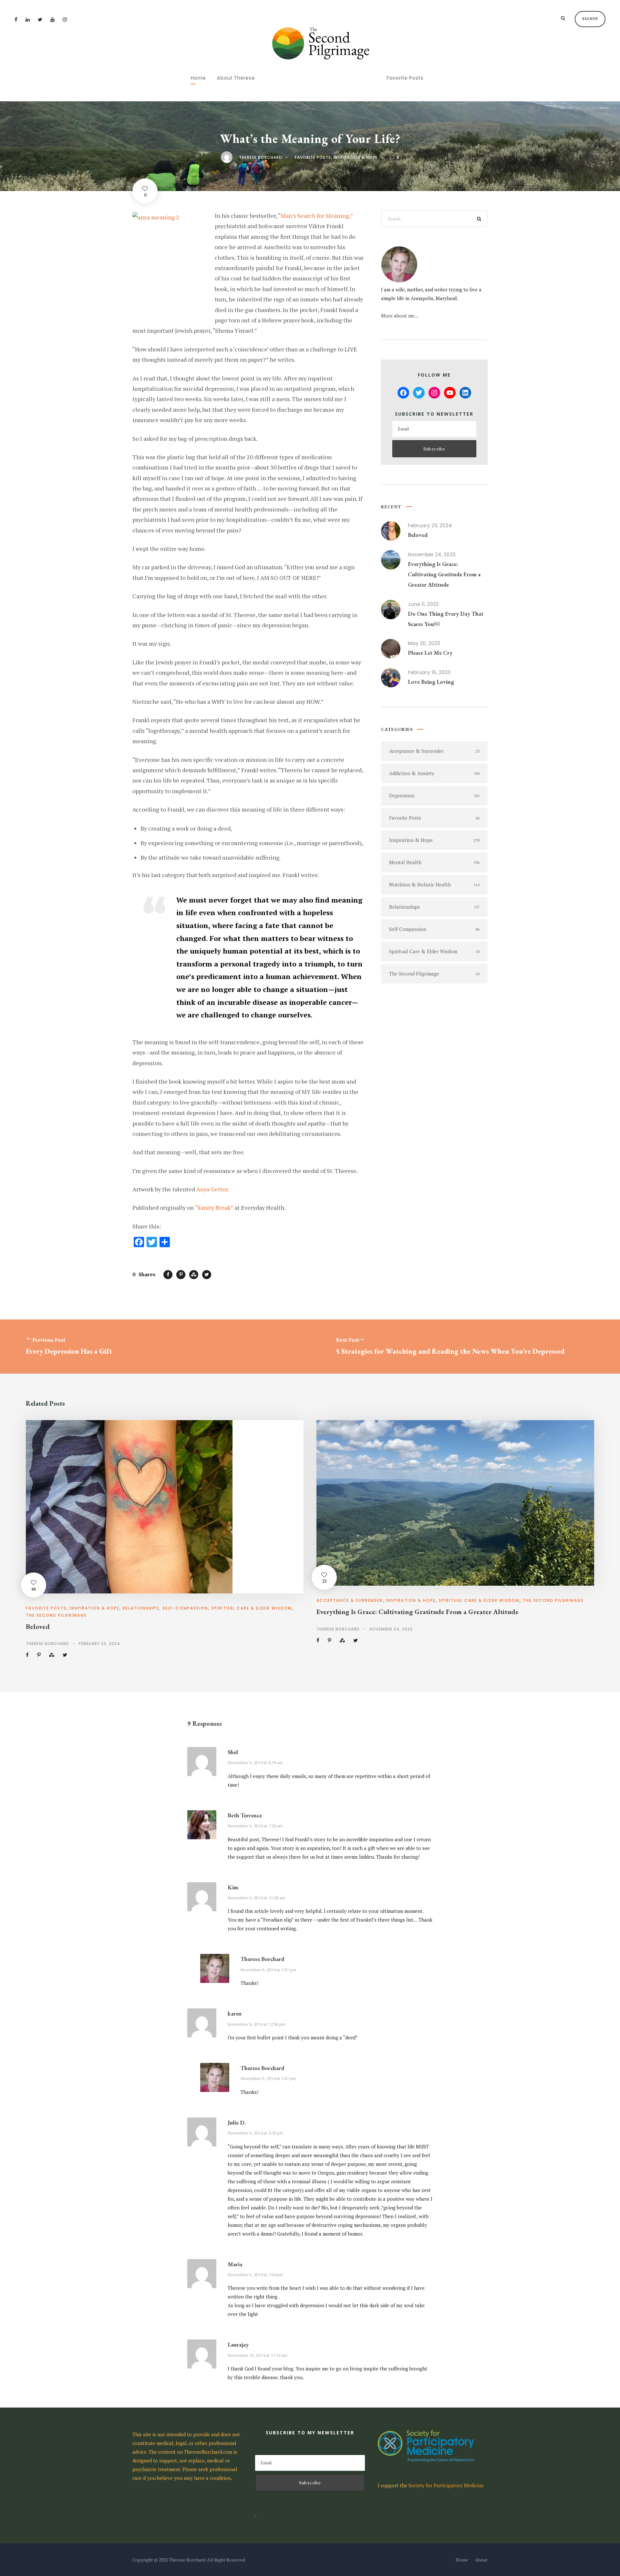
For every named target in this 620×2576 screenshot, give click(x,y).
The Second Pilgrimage (56, 1615)
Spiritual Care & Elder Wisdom (252, 1608)
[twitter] (40, 19)
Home (198, 78)
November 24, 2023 (432, 555)
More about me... (400, 316)
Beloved (418, 535)
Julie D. (237, 2122)
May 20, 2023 (424, 643)
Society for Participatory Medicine (446, 2485)
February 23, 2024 (430, 525)
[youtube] (52, 19)
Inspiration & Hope (356, 157)
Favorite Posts (405, 78)
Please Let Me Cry (430, 653)
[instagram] (65, 19)
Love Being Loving (431, 682)
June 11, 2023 (423, 604)
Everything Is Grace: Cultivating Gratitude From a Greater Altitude (444, 574)
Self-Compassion (185, 1608)
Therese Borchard (261, 157)
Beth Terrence (245, 1815)
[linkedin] (28, 19)
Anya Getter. (213, 1189)
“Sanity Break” (214, 1207)
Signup (590, 19)
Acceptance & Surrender (350, 1600)
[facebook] (16, 19)
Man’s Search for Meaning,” (317, 216)
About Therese (236, 78)
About (481, 2560)
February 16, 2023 (429, 672)
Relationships (141, 1608)
